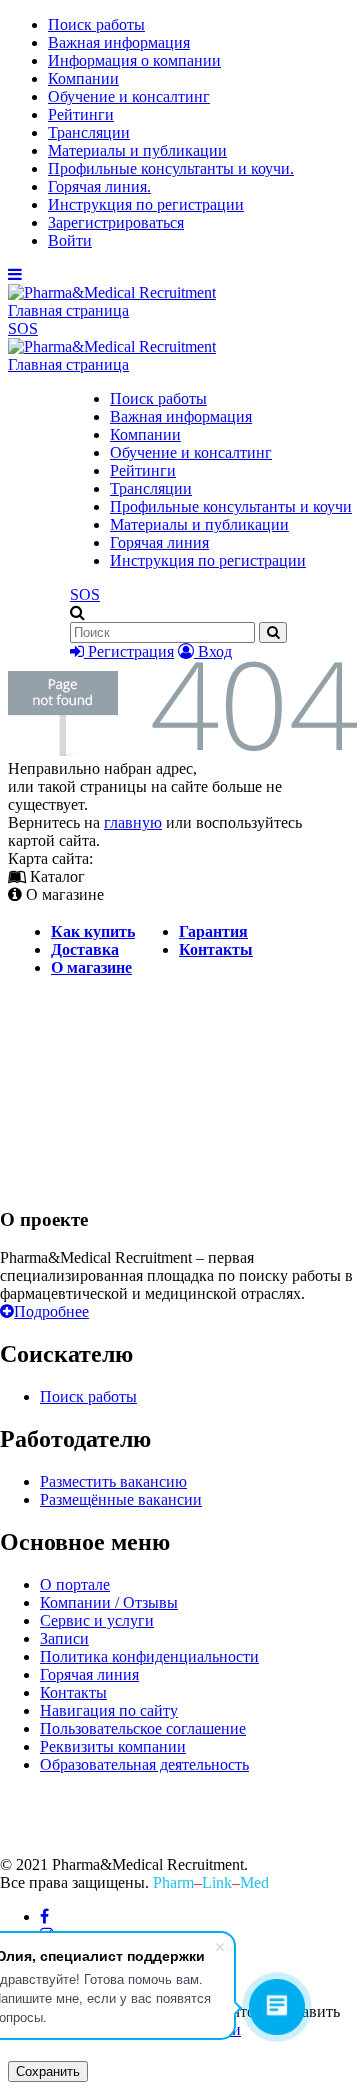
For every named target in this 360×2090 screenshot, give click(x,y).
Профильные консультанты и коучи (231, 506)
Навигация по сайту (109, 1710)
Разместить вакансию (113, 1481)
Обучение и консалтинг (129, 96)
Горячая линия (159, 542)
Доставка (85, 949)
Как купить (93, 931)
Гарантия (213, 931)
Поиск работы (96, 24)
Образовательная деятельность (144, 1764)
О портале (75, 1584)
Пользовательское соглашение (143, 1728)
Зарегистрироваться (116, 222)
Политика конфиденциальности (149, 1656)
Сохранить (48, 2071)
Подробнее (51, 1311)
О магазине (91, 967)
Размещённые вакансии (121, 1499)
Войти (70, 240)
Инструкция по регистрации (146, 204)
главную (133, 822)
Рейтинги (81, 114)
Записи (64, 1638)
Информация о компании (134, 60)
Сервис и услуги (97, 1620)
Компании (83, 78)
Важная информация (119, 42)
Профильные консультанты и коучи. (171, 168)
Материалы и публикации (137, 150)
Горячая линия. (99, 186)
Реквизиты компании (113, 1746)
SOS (23, 328)
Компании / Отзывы (109, 1602)
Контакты (216, 949)
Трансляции (89, 132)
